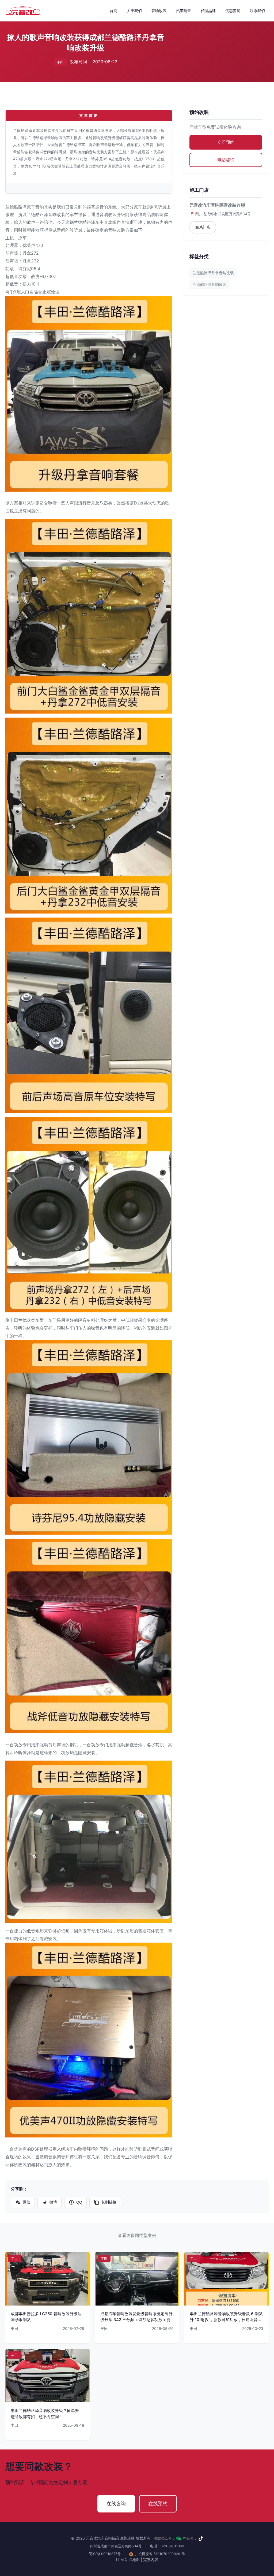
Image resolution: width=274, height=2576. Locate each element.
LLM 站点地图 (128, 2560)
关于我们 (134, 11)
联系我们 (257, 11)
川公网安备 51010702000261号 (160, 2554)
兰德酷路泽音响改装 (210, 284)
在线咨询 (116, 2503)
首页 (113, 11)
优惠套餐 (233, 11)
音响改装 (159, 11)
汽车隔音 (184, 11)
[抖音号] (201, 2538)
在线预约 (158, 2503)
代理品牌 (208, 11)
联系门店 (203, 227)
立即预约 (226, 142)
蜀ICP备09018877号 (105, 2554)
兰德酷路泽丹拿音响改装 (213, 273)
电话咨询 (226, 160)
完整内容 (151, 2560)
